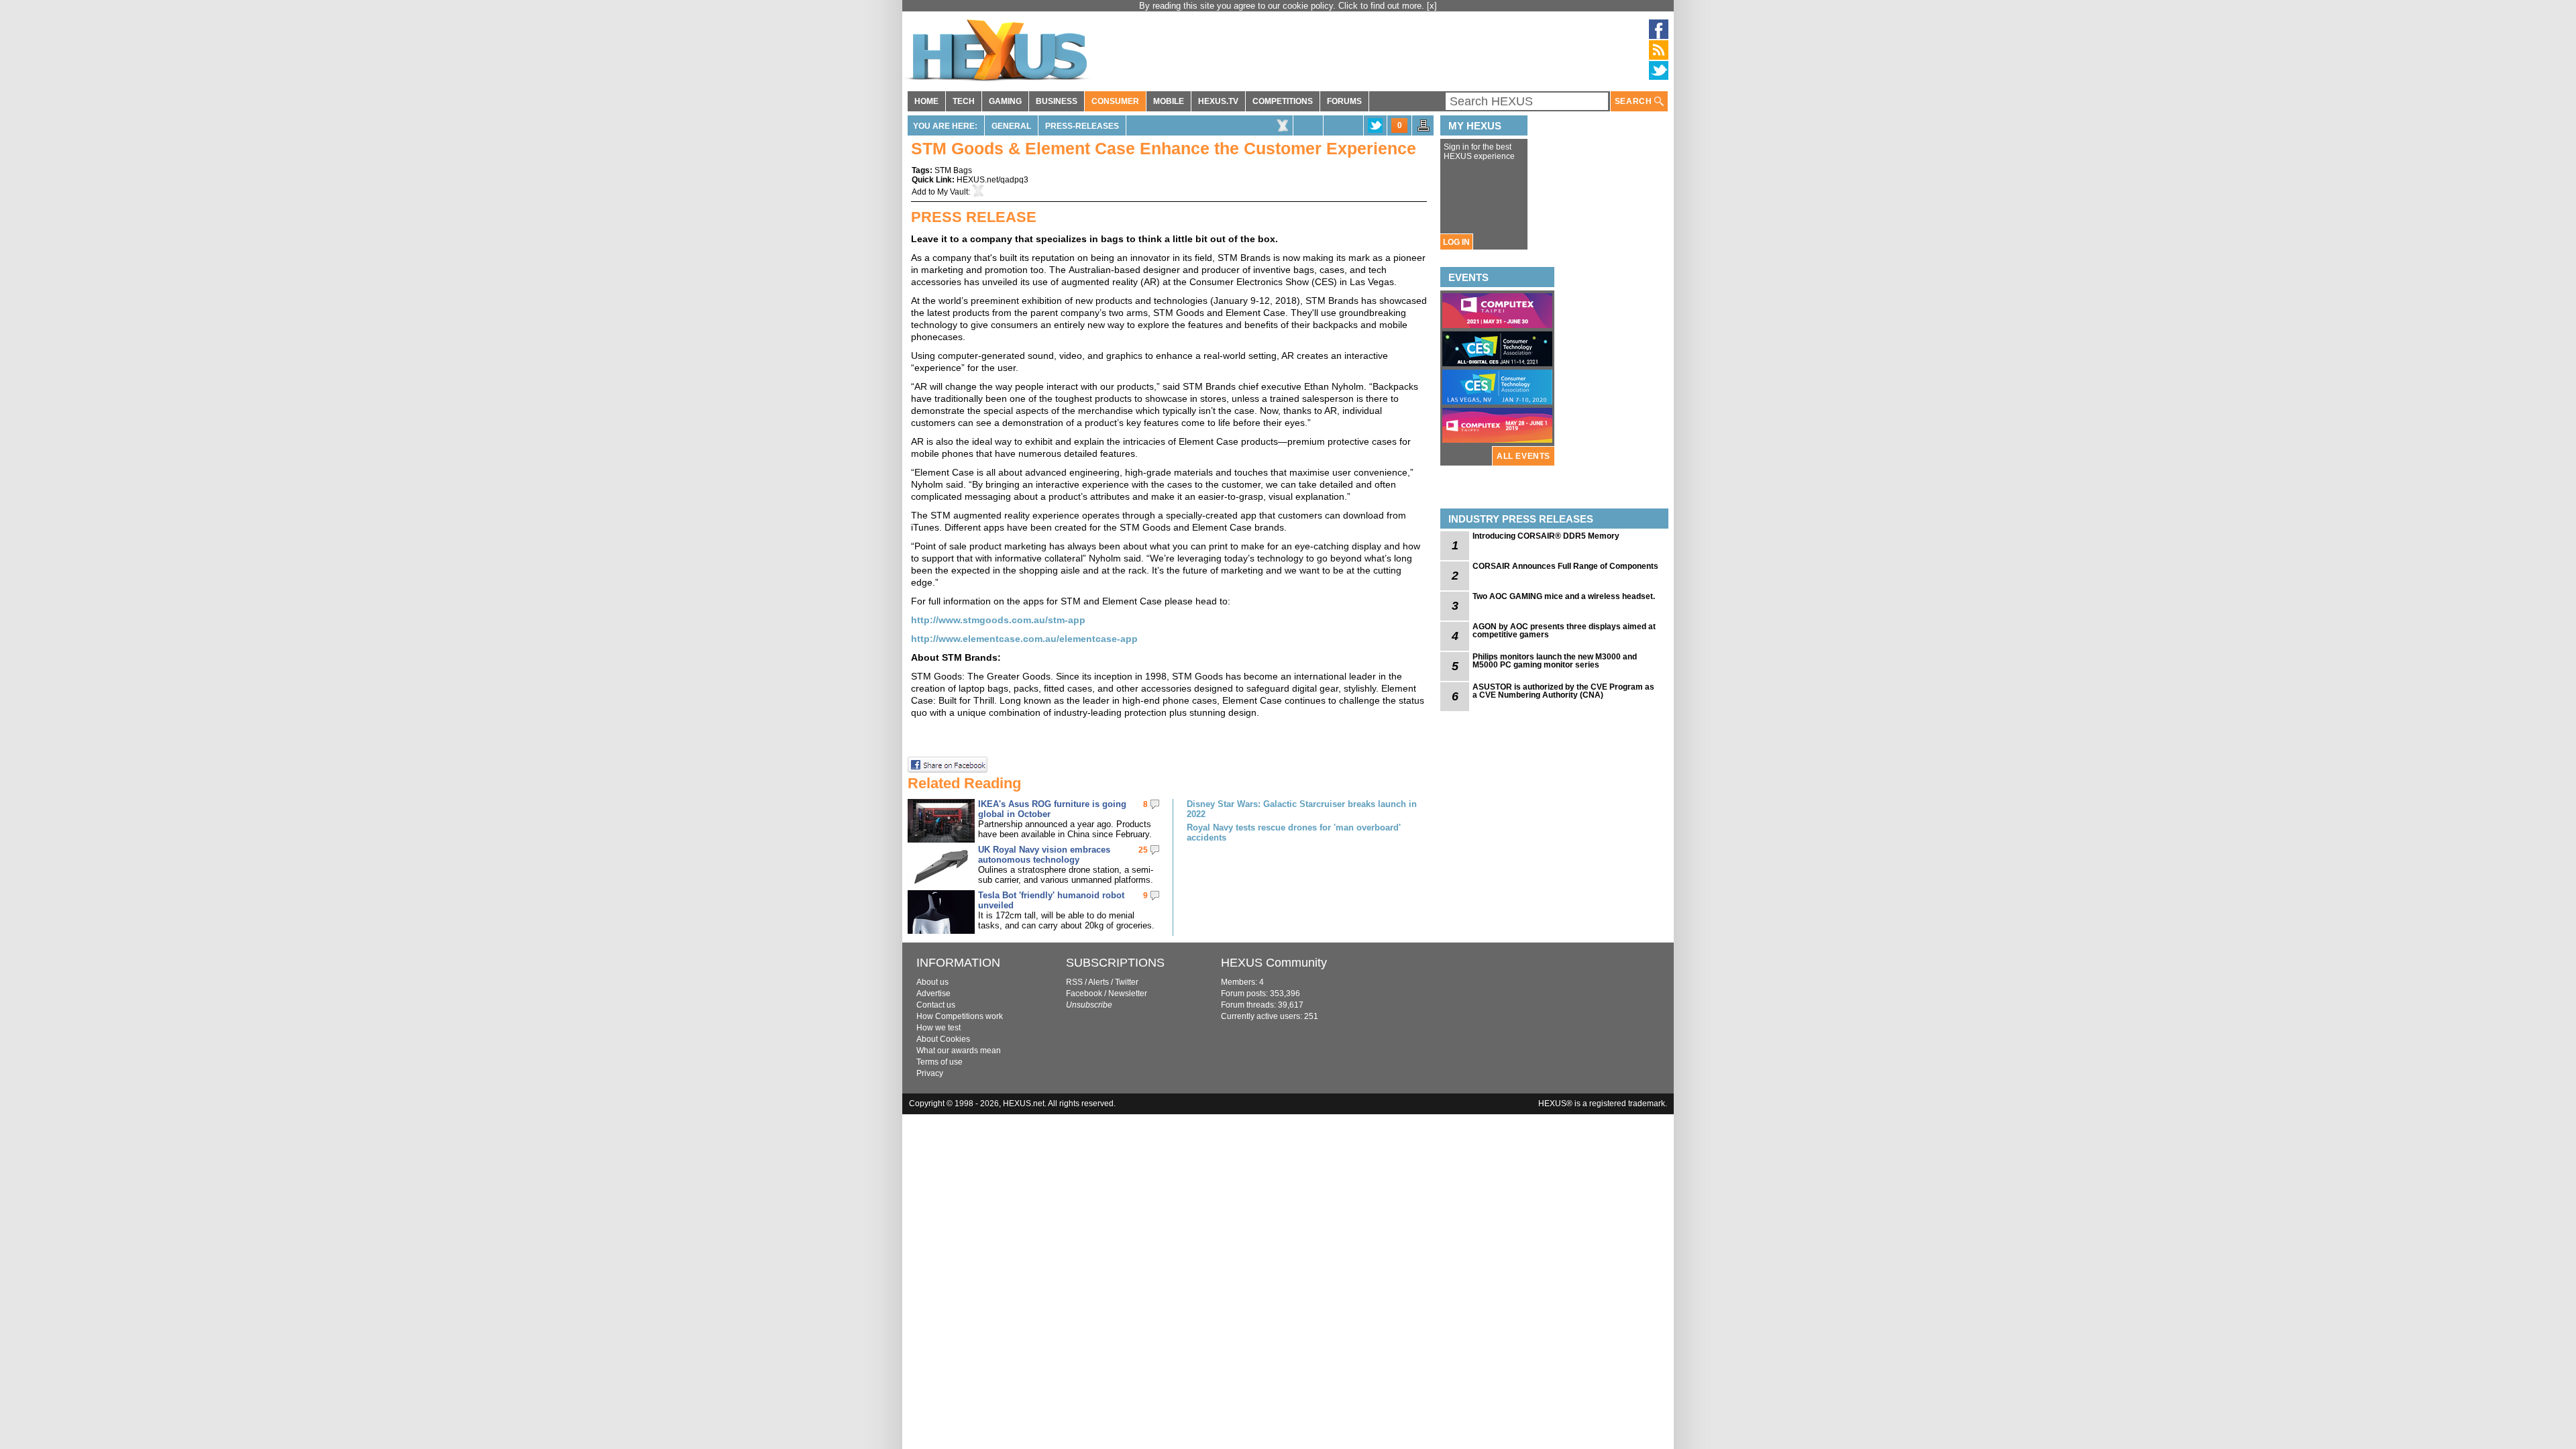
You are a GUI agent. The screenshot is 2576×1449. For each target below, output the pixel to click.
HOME (926, 101)
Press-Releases (1082, 126)
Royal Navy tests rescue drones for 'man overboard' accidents (1294, 833)
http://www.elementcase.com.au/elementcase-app (1024, 639)
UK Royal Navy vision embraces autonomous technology (1044, 855)
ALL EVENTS (1523, 456)
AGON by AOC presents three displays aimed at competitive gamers (1564, 631)
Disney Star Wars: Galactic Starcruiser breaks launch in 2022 (1302, 809)
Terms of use (940, 1062)
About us (932, 982)
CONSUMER (1115, 101)
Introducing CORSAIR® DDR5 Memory (1546, 536)
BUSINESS (1057, 101)
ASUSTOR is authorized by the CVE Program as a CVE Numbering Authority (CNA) (1563, 691)
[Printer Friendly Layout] (1424, 129)
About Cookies (943, 1039)
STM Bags (953, 170)
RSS (1074, 982)
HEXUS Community (1274, 963)
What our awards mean (959, 1051)
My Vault (953, 192)
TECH (964, 101)
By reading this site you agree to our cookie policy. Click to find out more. (1283, 6)
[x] (1432, 6)
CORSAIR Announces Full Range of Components (1565, 566)
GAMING (1005, 101)
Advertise (933, 994)
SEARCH (1634, 101)
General (1011, 126)
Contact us (936, 1005)
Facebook (1084, 994)
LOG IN (1456, 242)
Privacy (930, 1073)
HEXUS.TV (1218, 101)
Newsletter (1128, 994)
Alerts (1098, 982)
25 (1143, 850)
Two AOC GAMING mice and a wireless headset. (1564, 596)
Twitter (1127, 982)
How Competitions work (960, 1016)
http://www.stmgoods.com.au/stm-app (998, 620)
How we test (938, 1028)
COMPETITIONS (1283, 101)
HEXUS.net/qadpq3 (992, 180)
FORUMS (1344, 101)
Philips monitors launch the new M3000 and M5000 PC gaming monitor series (1555, 661)
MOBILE (1169, 101)
